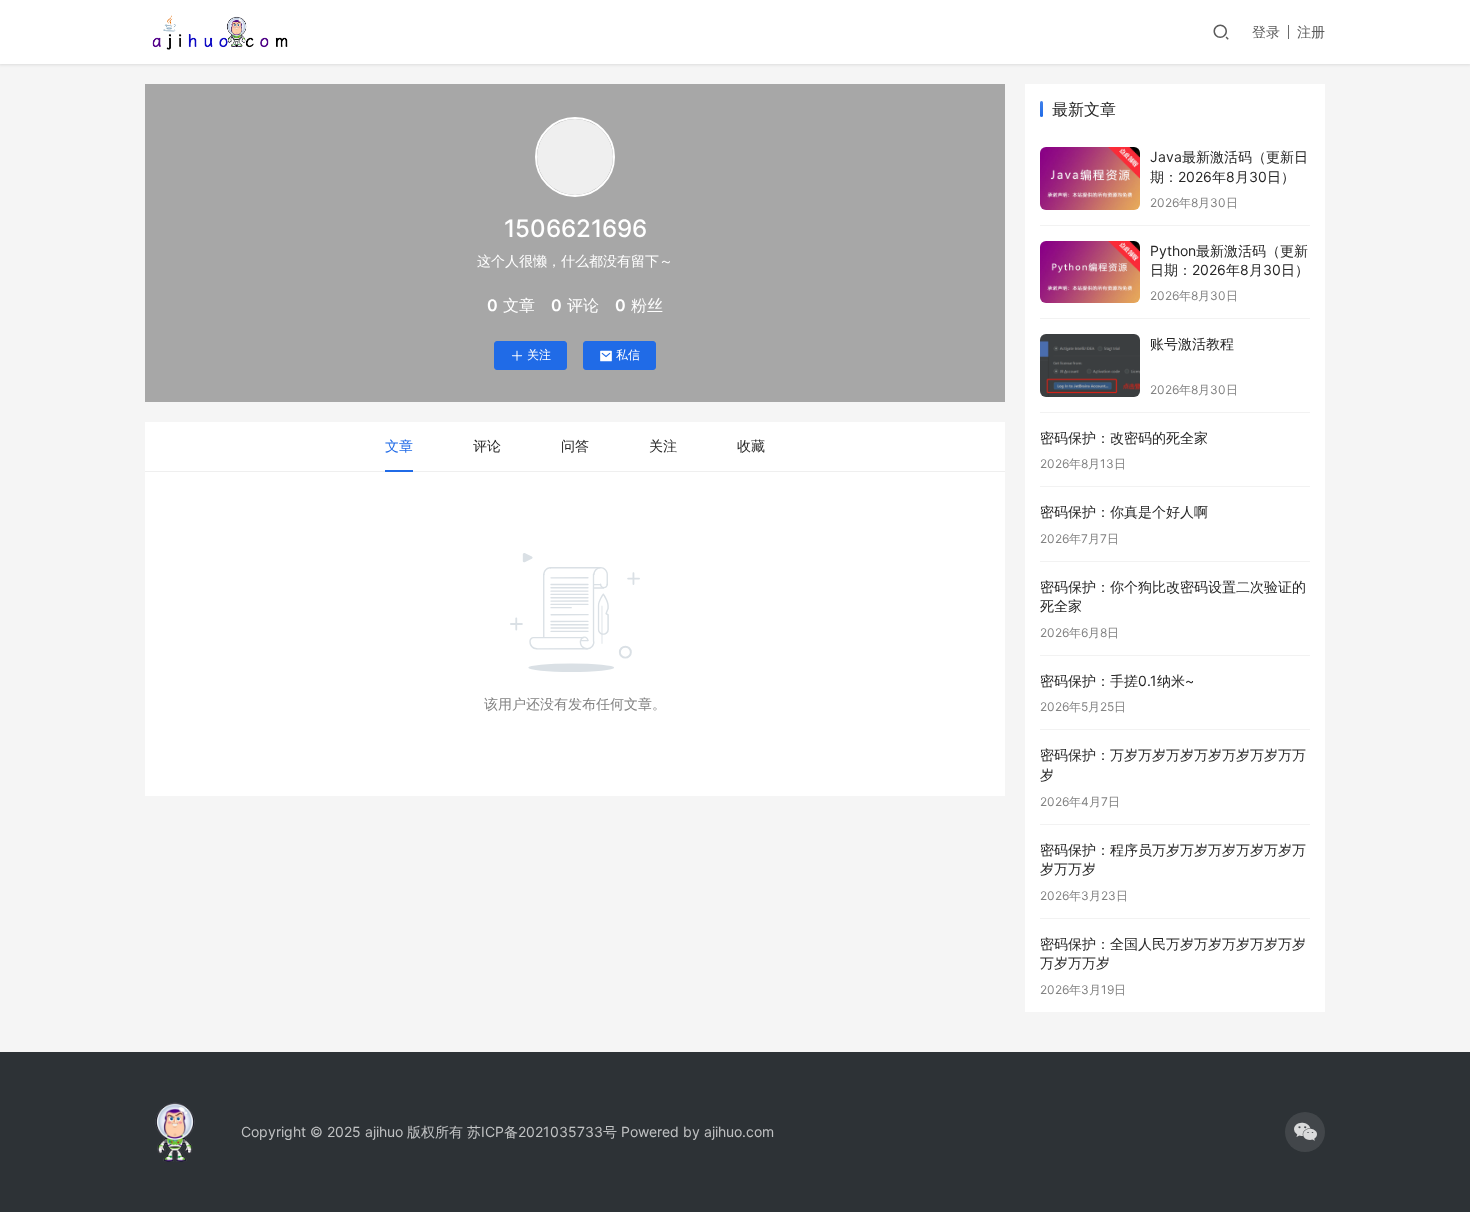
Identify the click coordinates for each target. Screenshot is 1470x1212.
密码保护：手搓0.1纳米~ (1117, 680)
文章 (399, 445)
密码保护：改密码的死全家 (1124, 437)
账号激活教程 (1192, 343)
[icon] (1305, 1132)
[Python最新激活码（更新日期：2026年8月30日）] (1090, 272)
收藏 (751, 445)
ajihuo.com (739, 1131)
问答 (575, 445)
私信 (628, 354)
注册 (1311, 31)
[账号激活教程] (1090, 365)
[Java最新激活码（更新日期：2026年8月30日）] (1090, 178)
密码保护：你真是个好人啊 (1124, 511)
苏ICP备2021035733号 (542, 1131)
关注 (539, 354)
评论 (487, 445)
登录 (1266, 31)
